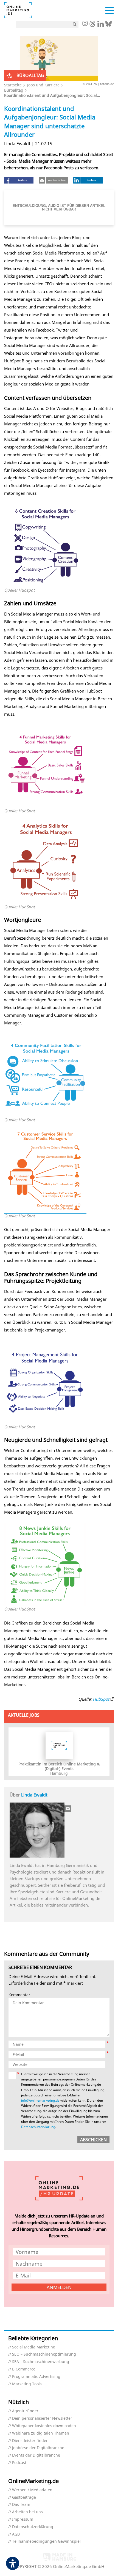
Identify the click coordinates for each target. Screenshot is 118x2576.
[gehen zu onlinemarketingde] (85, 24)
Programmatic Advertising (36, 2377)
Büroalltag (14, 90)
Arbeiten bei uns (27, 2512)
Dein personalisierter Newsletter (42, 2418)
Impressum (23, 2519)
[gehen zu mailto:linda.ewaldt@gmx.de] (68, 1809)
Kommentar (19, 1995)
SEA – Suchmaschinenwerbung (41, 2362)
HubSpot (101, 1699)
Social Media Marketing (34, 2347)
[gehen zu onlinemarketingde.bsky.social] (109, 25)
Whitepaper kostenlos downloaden (44, 2426)
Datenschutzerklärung (38, 2127)
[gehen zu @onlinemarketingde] (92, 25)
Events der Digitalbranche (36, 2455)
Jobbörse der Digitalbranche (38, 2448)
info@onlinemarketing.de (40, 2100)
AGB (16, 2534)
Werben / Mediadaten (32, 2490)
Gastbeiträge (24, 2497)
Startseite (13, 85)
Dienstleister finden (30, 2441)
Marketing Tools (27, 2384)
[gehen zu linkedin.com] (101, 25)
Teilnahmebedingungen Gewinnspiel (46, 2541)
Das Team (21, 2505)
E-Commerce (24, 2369)
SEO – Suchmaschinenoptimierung (44, 2354)
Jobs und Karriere (43, 85)
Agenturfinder (25, 2411)
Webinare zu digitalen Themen (41, 2433)
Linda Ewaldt (34, 1795)
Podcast (19, 2463)
